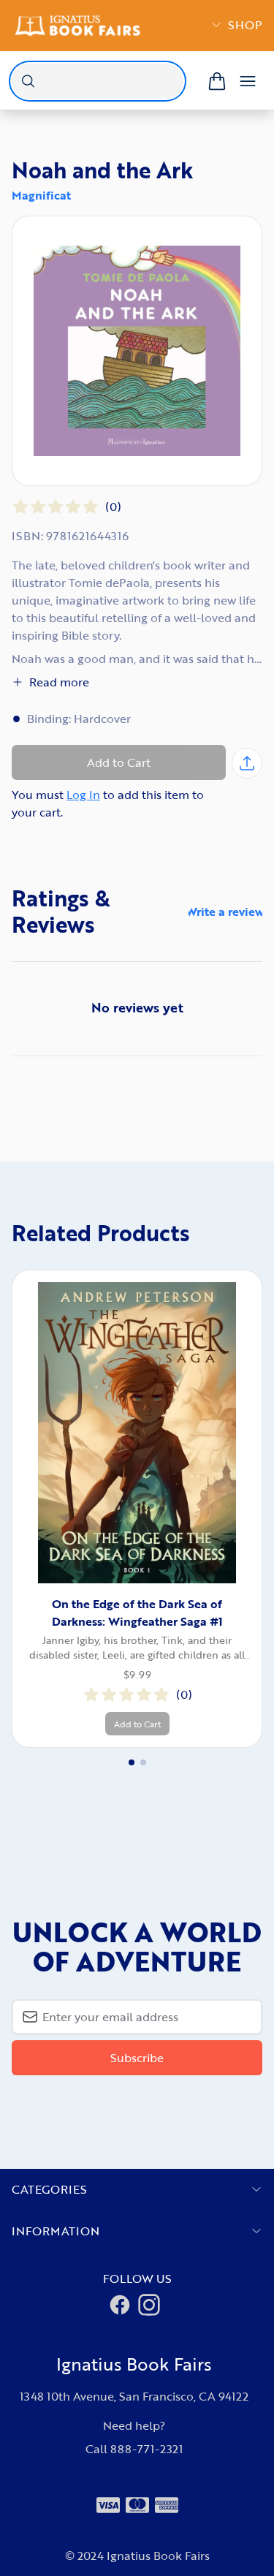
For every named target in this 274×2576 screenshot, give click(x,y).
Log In (83, 795)
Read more (59, 682)
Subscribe (137, 2058)
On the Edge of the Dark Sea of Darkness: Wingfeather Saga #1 (137, 1613)
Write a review (225, 912)
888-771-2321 (146, 2449)
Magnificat (41, 195)
